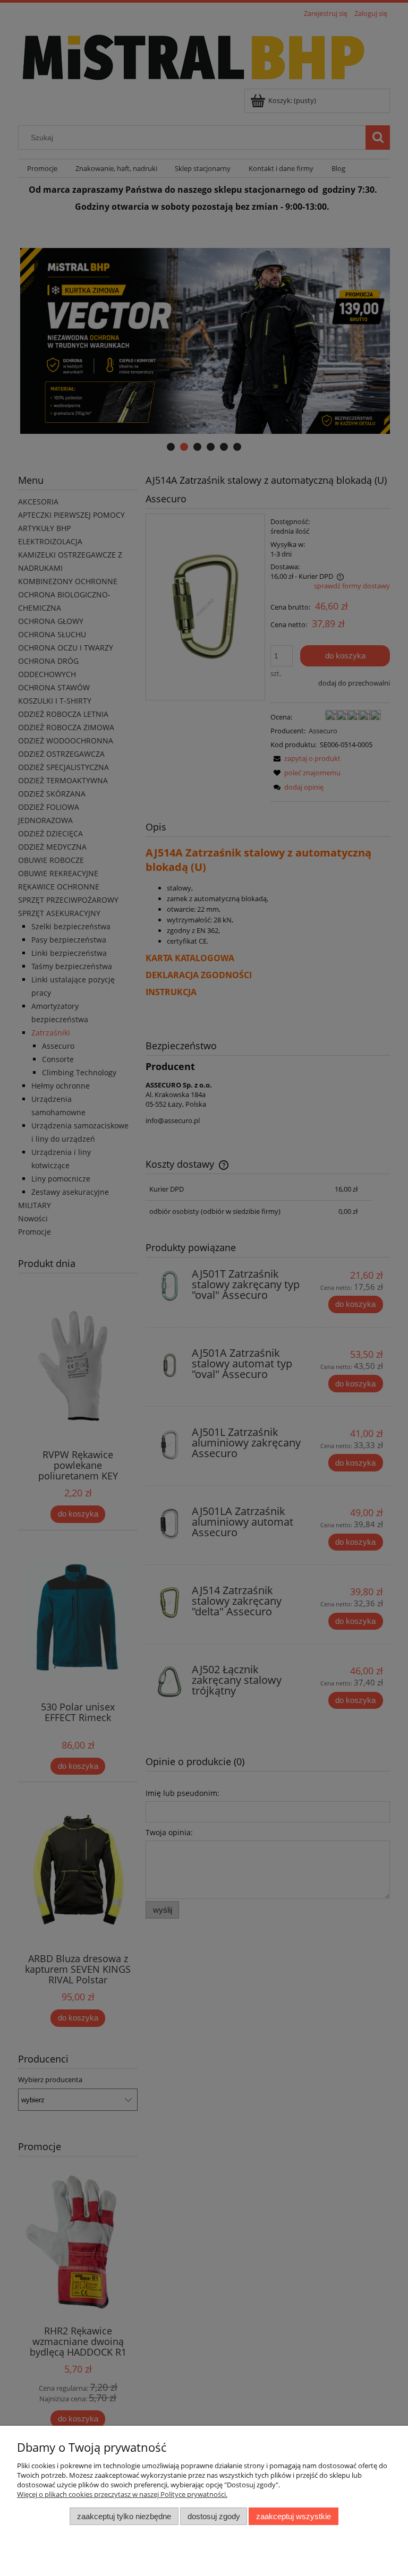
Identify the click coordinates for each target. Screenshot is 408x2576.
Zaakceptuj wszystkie (294, 2516)
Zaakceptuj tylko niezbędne (124, 2516)
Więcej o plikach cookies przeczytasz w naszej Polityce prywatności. (122, 2494)
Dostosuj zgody (214, 2516)
